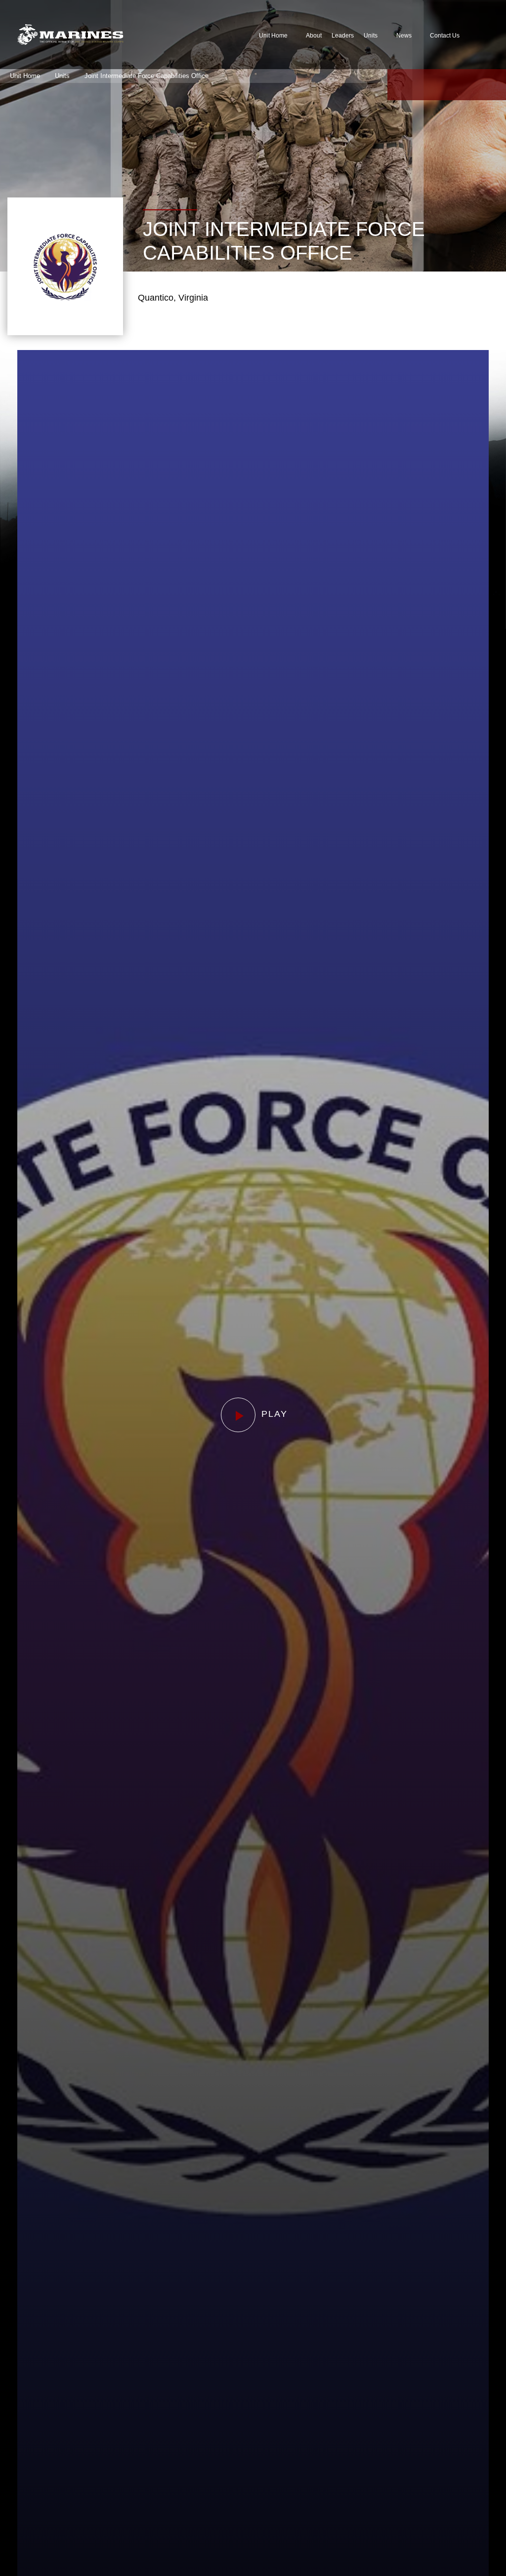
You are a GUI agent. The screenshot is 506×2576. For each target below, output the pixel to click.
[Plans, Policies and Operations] (70, 35)
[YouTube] (447, 85)
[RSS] (494, 85)
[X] (423, 85)
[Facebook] (399, 85)
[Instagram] (470, 85)
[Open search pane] (480, 35)
